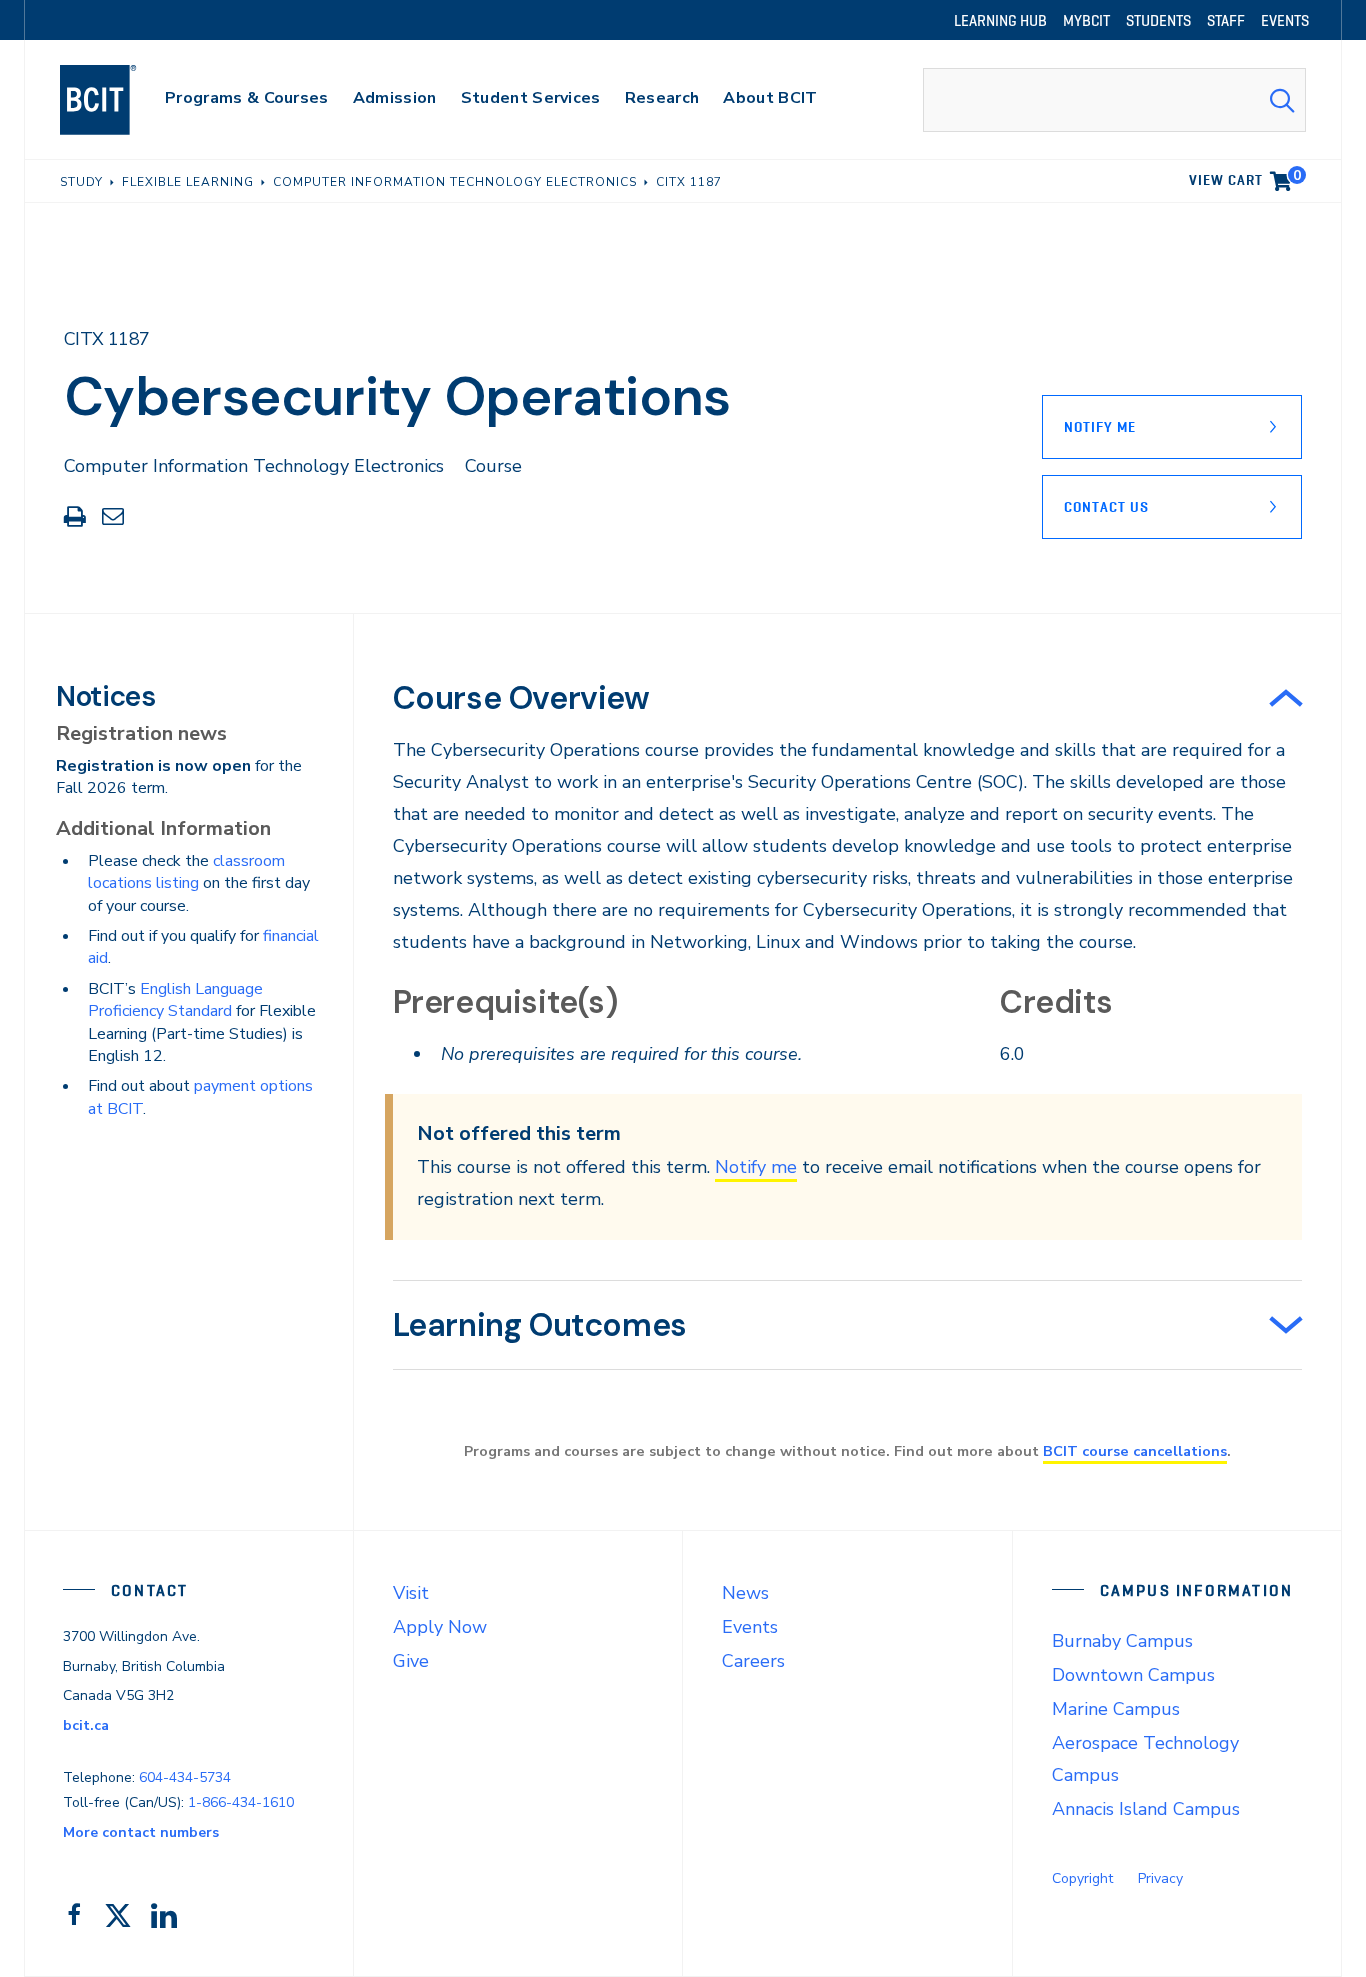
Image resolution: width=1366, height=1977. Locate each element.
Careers (753, 1661)
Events (750, 1627)
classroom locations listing (186, 872)
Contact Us (1106, 507)
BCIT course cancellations (1135, 1451)
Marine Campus (1116, 1709)
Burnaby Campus (1122, 1641)
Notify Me (1100, 427)
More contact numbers (141, 1832)
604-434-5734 (185, 1777)
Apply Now (440, 1627)
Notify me (756, 1167)
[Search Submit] (1282, 100)
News (745, 1593)
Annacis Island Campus (1146, 1809)
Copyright (1082, 1878)
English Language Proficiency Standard (175, 1000)
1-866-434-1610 (241, 1802)
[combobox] (1114, 100)
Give (411, 1661)
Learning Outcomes (540, 1325)
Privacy (1160, 1878)
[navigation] (117, 100)
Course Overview (521, 698)
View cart (1245, 177)
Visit (411, 1593)
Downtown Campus (1133, 1675)
